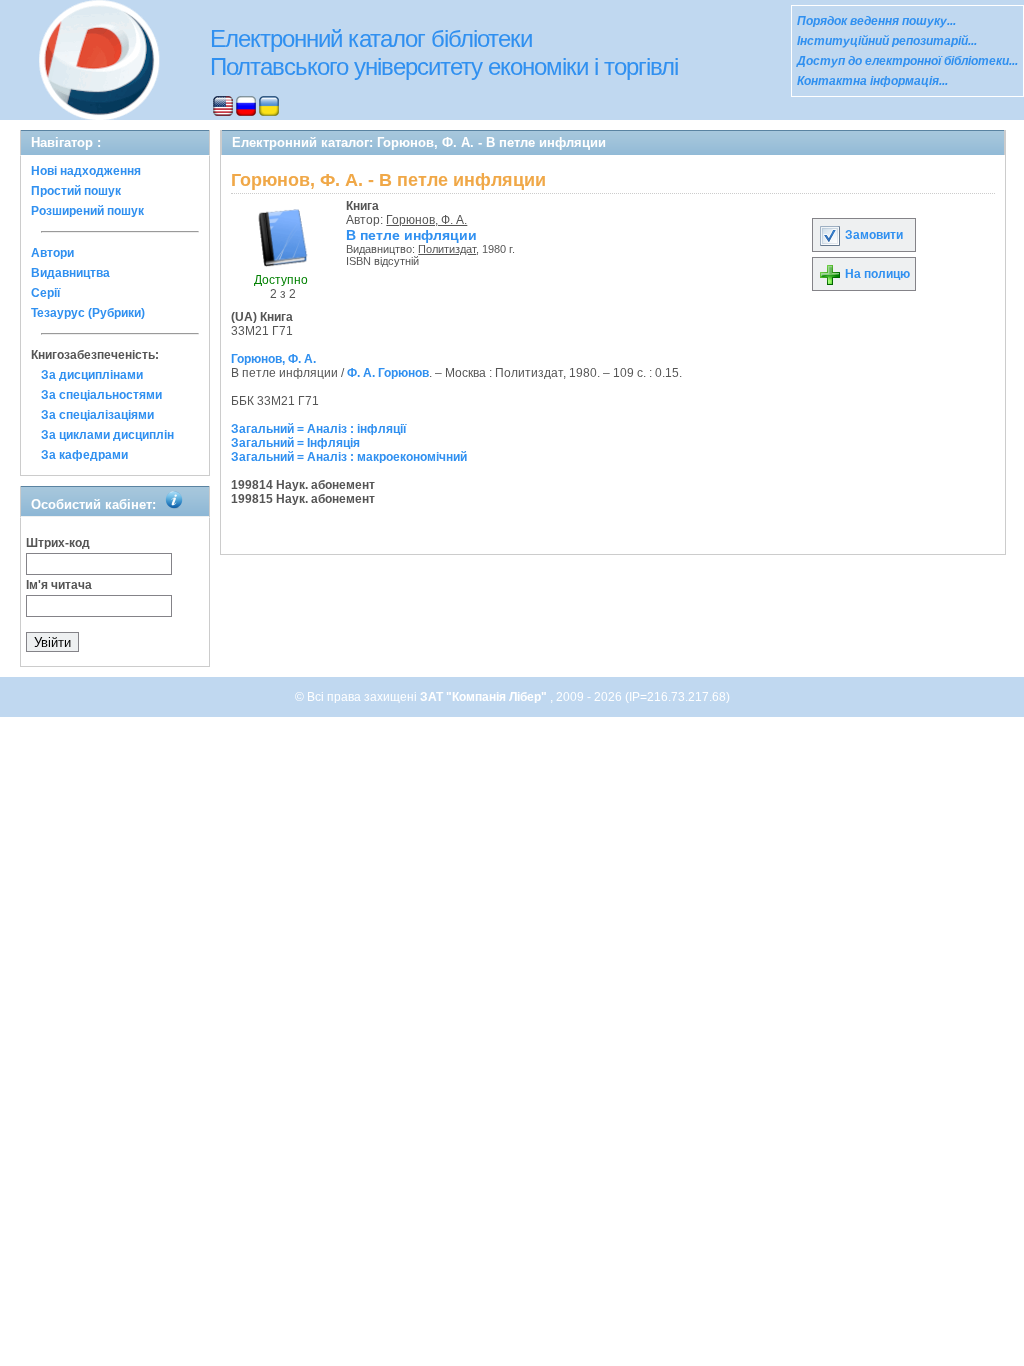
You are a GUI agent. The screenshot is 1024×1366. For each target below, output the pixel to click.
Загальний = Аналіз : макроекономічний (349, 457)
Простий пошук (76, 191)
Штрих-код (58, 543)
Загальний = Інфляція (295, 443)
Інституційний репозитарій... (887, 41)
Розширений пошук (87, 211)
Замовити (872, 235)
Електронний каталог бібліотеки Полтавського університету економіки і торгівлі (444, 52)
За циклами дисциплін (107, 435)
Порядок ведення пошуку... (876, 21)
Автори (52, 253)
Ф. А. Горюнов (388, 373)
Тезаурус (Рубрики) (88, 313)
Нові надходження (86, 171)
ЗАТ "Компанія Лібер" (485, 697)
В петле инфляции (411, 235)
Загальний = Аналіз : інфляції (318, 429)
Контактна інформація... (872, 81)
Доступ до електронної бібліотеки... (907, 61)
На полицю (876, 274)
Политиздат (447, 249)
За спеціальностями (101, 395)
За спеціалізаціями (97, 415)
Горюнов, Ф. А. (426, 220)
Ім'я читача (59, 585)
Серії (45, 293)
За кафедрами (84, 455)
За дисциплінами (92, 375)
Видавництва (70, 273)
